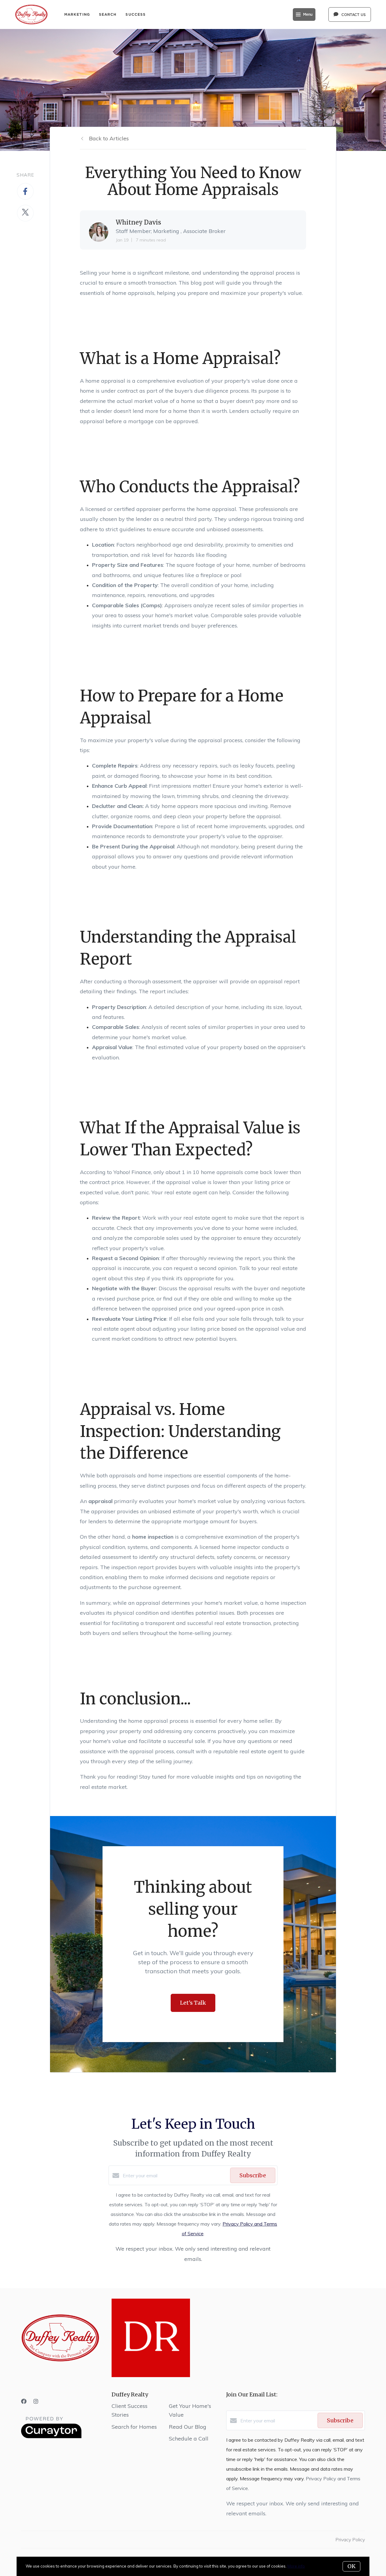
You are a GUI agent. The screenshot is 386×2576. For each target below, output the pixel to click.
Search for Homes (134, 2427)
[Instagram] (36, 2401)
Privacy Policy (350, 2539)
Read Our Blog (188, 2427)
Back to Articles (109, 138)
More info (296, 2566)
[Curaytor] (51, 2437)
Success (136, 14)
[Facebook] (24, 2401)
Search (108, 14)
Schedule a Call (189, 2439)
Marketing (77, 14)
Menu (308, 14)
